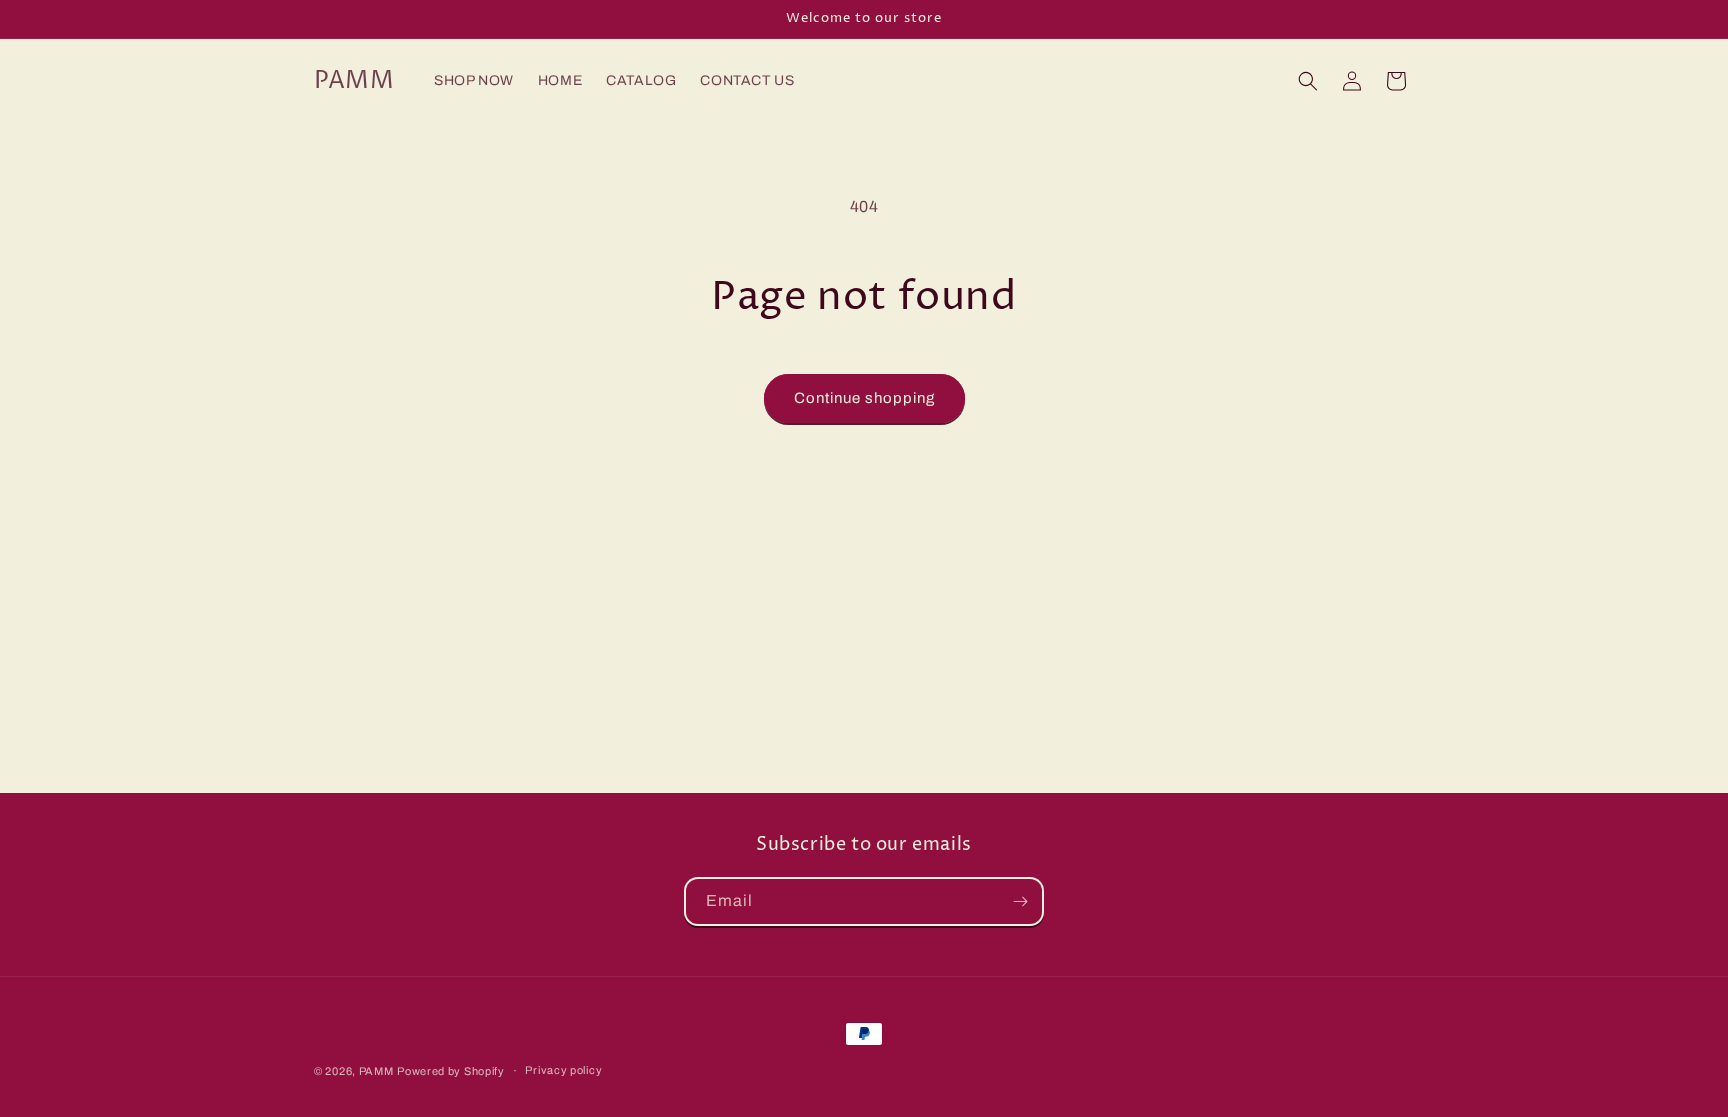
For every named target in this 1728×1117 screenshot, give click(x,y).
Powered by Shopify (451, 1071)
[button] (1308, 81)
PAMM (376, 1071)
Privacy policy (563, 1070)
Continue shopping (864, 398)
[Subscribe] (1020, 901)
